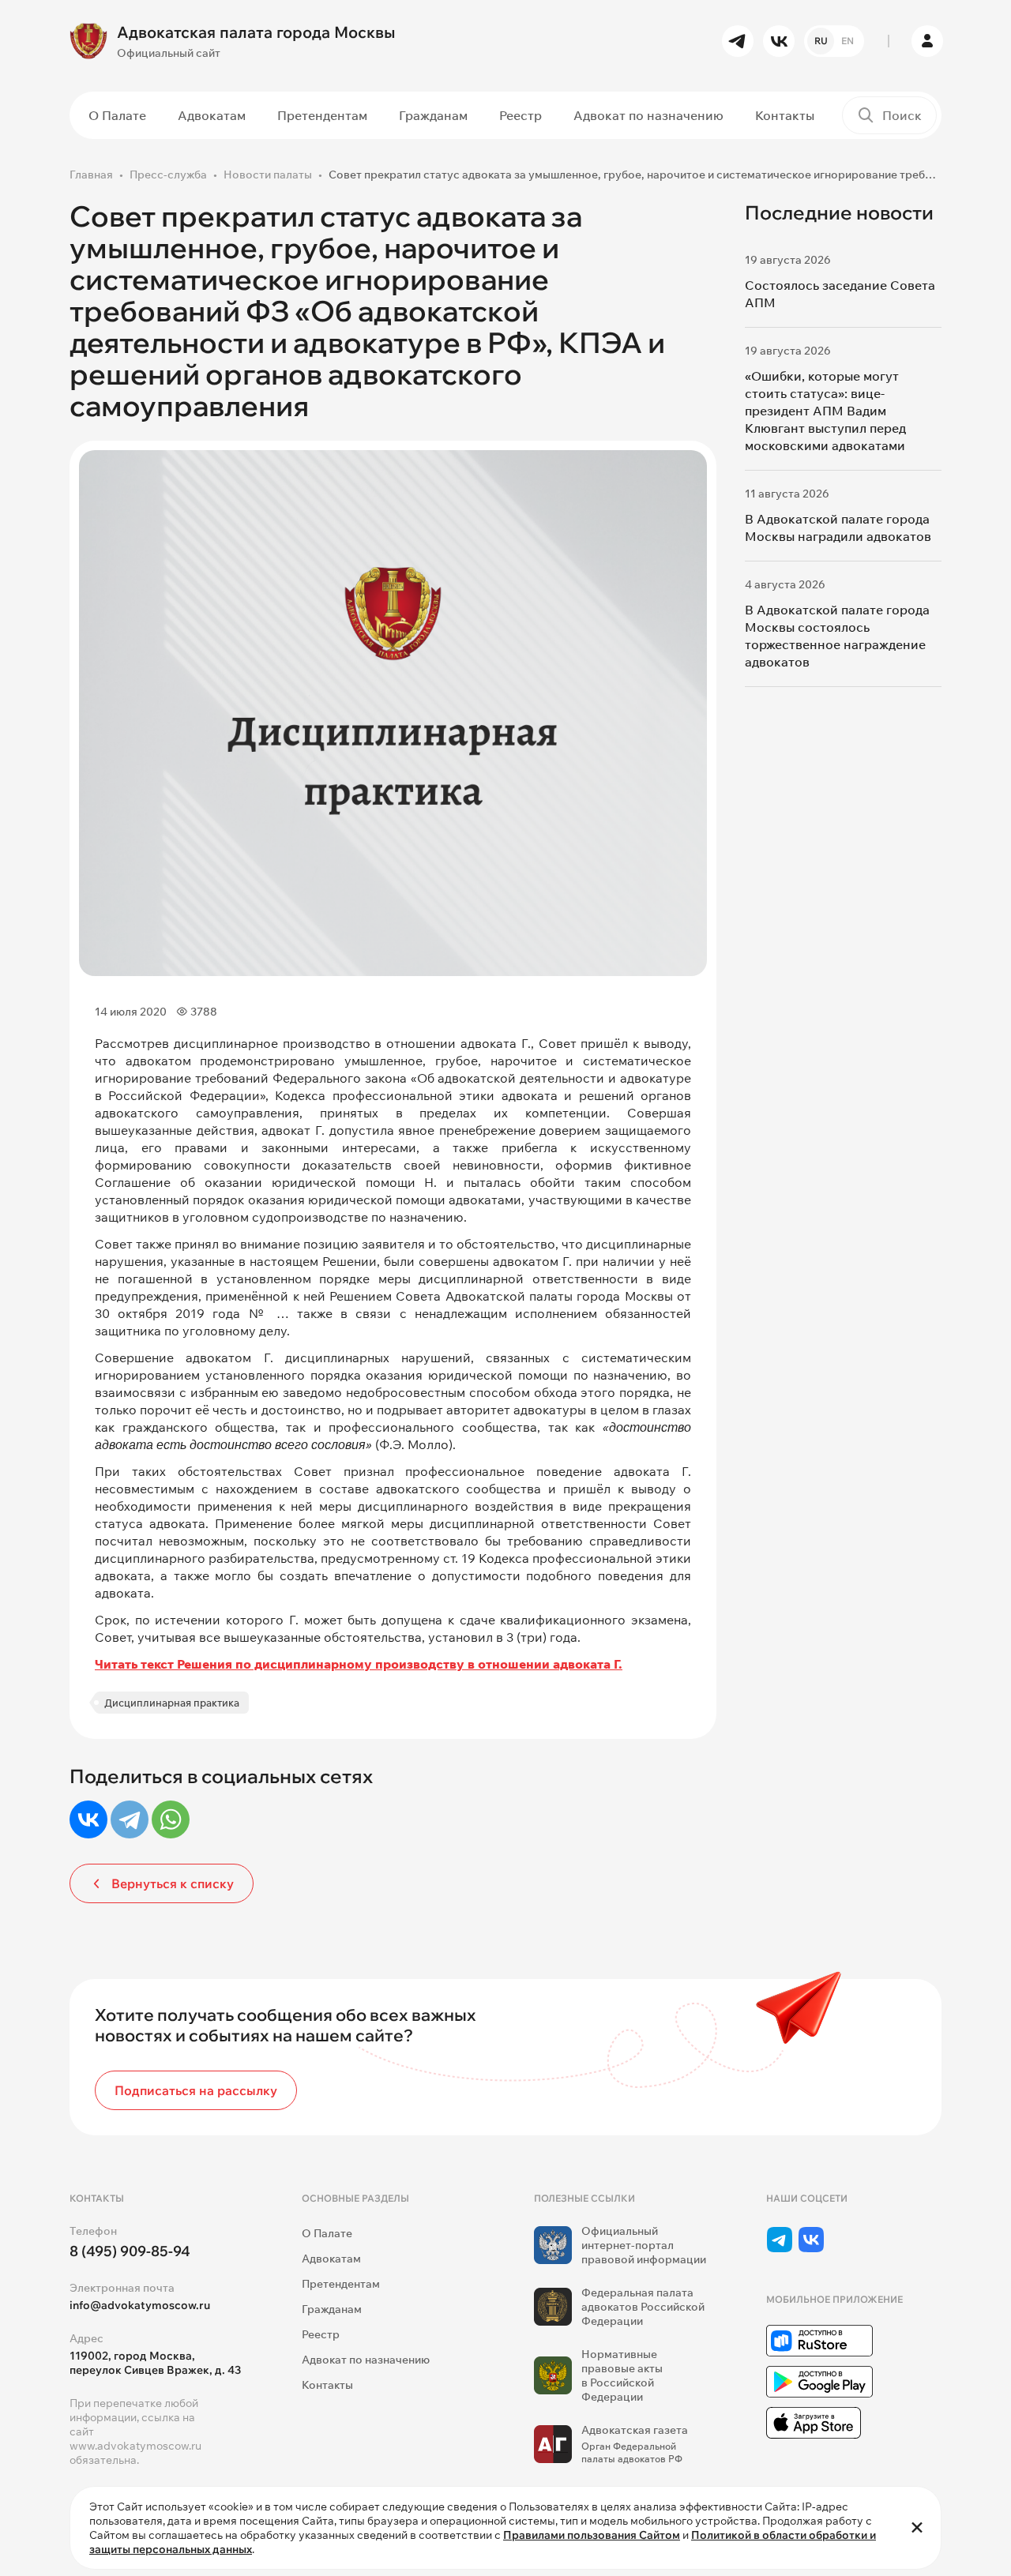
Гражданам (433, 115)
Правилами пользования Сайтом (592, 2535)
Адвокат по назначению (648, 115)
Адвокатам (212, 115)
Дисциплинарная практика (172, 1703)
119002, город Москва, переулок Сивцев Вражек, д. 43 (155, 2363)
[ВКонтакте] (88, 1819)
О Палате (117, 115)
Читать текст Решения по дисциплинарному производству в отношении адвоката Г (357, 1664)
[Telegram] (130, 1819)
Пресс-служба (168, 175)
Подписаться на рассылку (196, 2090)
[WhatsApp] (171, 1819)
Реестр (521, 115)
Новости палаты (268, 175)
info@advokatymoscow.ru (140, 2305)
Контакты (785, 115)
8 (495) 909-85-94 (130, 2251)
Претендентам (322, 115)
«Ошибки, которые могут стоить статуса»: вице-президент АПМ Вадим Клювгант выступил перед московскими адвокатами (825, 411)
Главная (91, 175)
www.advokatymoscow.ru (135, 2446)
